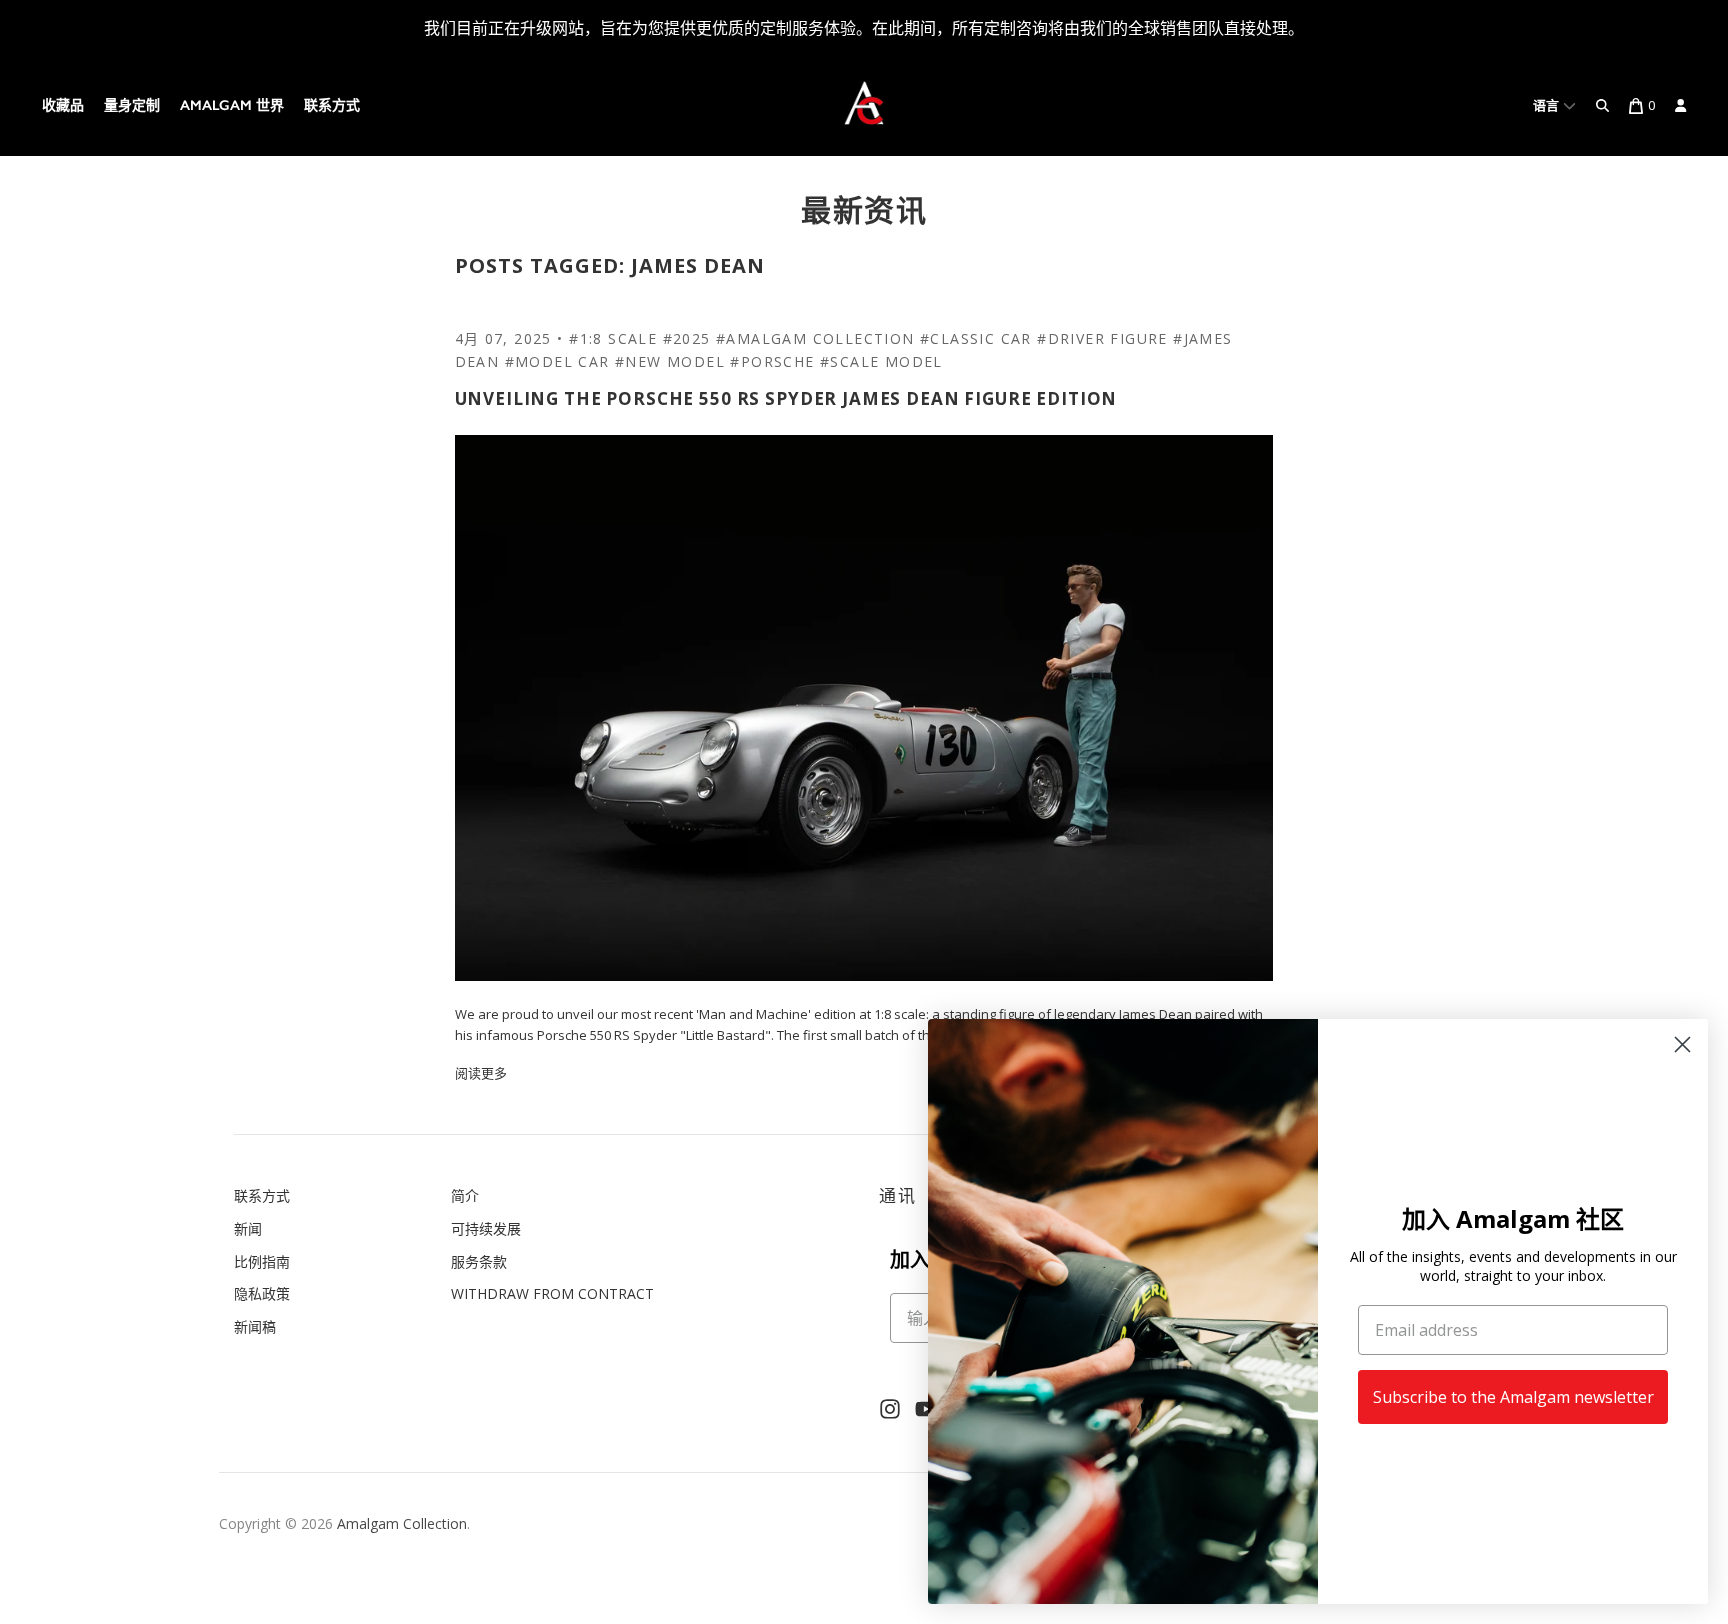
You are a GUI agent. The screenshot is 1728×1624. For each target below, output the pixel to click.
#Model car (557, 361)
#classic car (976, 338)
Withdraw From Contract (552, 1293)
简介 (465, 1195)
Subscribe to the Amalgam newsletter (1513, 1397)
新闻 (248, 1228)
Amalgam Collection (402, 1523)
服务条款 (479, 1261)
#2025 (687, 338)
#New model (670, 361)
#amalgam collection (815, 338)
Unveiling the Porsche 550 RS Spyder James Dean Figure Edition (786, 398)
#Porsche (772, 361)
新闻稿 (255, 1326)
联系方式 (332, 105)
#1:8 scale (613, 338)
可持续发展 (486, 1228)
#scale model (881, 361)
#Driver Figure (1102, 338)
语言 (1548, 105)
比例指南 (262, 1261)
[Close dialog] (1682, 1044)
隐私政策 (262, 1293)
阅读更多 (481, 1073)
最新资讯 (864, 209)
